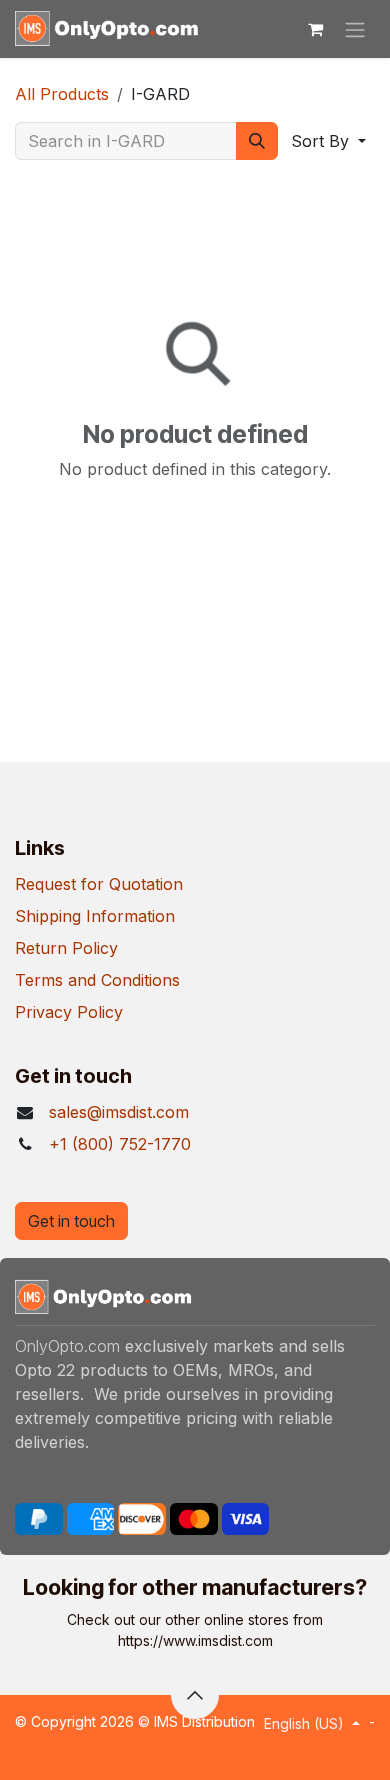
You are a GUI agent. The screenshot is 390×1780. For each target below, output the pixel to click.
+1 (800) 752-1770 (120, 1144)
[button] (328, 141)
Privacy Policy (69, 1012)
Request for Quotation (99, 884)
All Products (62, 94)
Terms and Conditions (97, 980)
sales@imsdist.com (119, 1112)
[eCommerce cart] (315, 29)
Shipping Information (95, 916)
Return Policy (66, 948)
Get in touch (71, 1221)
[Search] (257, 141)
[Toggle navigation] (355, 29)
